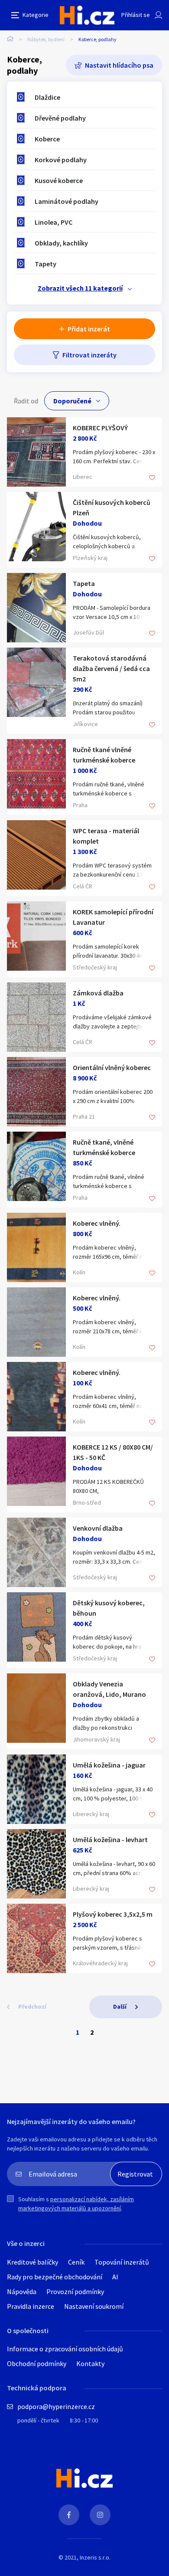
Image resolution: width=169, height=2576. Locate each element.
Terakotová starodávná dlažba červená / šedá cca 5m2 (111, 668)
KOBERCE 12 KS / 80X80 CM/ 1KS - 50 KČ (113, 1452)
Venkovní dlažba (98, 1528)
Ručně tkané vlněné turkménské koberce (104, 755)
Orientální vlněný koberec (112, 1067)
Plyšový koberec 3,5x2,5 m (113, 1914)
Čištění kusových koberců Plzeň (112, 507)
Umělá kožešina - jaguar (109, 1765)
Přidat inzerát (89, 329)
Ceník (76, 2262)
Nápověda (22, 2291)
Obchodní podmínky (37, 2363)
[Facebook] (69, 2515)
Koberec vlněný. (97, 1223)
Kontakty (90, 2363)
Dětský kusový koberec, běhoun (109, 1608)
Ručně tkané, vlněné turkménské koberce (104, 1147)
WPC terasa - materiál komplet (106, 836)
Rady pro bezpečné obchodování (55, 2277)
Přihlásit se (136, 15)
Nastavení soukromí (94, 2306)
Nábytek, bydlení (46, 39)
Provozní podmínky (75, 2291)
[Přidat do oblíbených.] (152, 478)
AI (115, 2277)
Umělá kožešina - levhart (110, 1840)
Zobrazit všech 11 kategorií (80, 288)
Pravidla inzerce (31, 2306)
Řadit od (26, 401)
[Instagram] (100, 2515)
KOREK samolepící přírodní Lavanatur (113, 917)
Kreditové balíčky (32, 2262)
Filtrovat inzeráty (89, 355)
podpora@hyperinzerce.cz (56, 2406)
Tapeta (84, 583)
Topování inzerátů (122, 2262)
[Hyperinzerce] (87, 15)
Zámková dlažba (98, 993)
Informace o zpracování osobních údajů (65, 2349)
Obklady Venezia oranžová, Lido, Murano (109, 1689)
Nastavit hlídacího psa (119, 65)
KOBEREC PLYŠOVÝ (100, 428)
